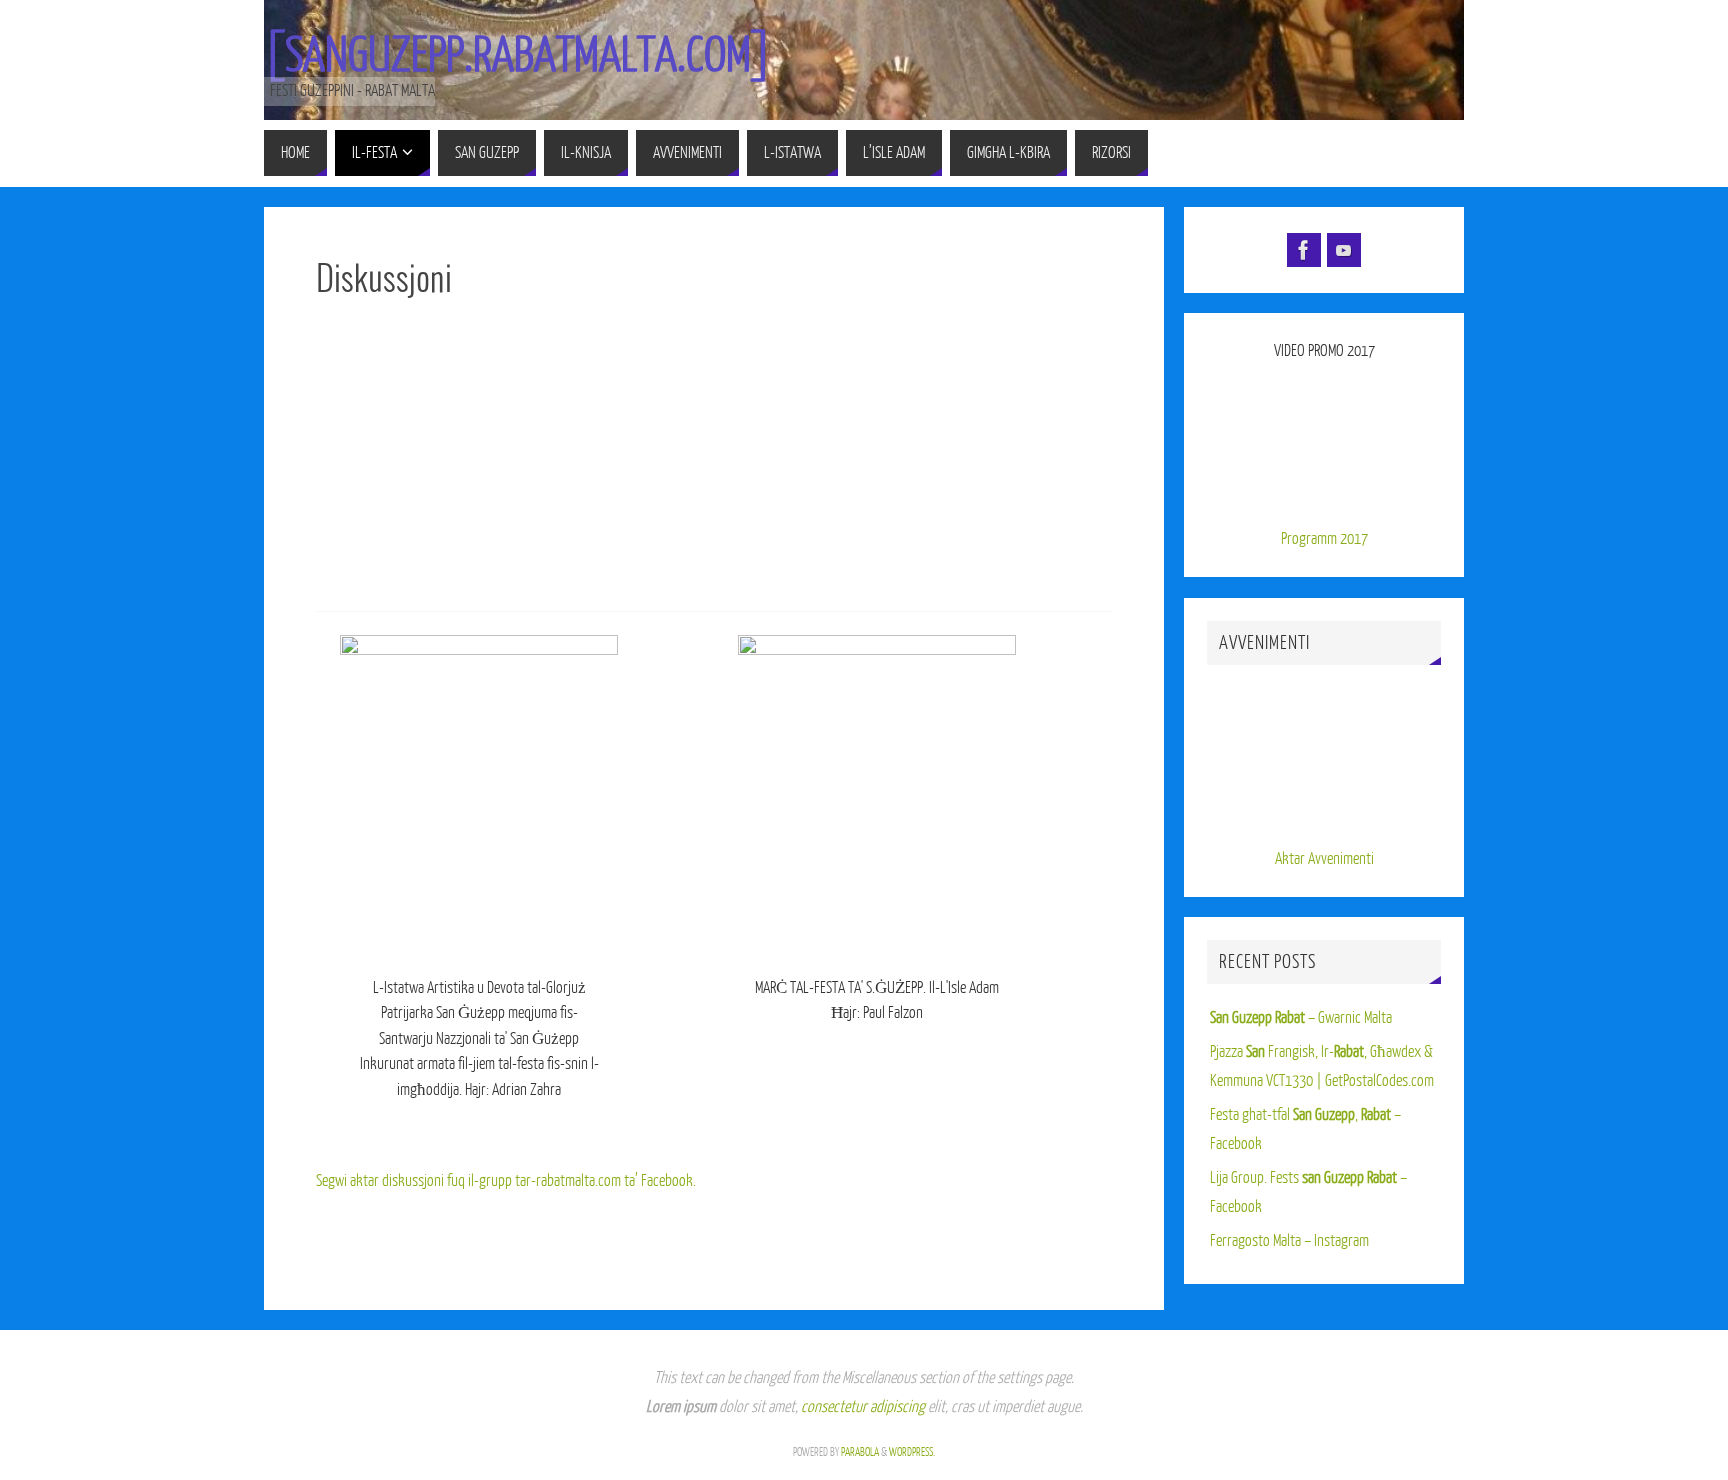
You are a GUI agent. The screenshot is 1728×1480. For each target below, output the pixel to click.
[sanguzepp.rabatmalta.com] (518, 56)
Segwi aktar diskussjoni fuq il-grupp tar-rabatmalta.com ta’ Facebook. (506, 1181)
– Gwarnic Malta (1301, 1018)
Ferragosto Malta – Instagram (1289, 1241)
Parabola (860, 1452)
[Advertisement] (714, 461)
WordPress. (912, 1452)
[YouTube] (1344, 250)
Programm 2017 (1324, 539)
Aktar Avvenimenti (1324, 859)
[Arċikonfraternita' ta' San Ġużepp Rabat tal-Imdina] (1304, 250)
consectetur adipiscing (863, 1407)
